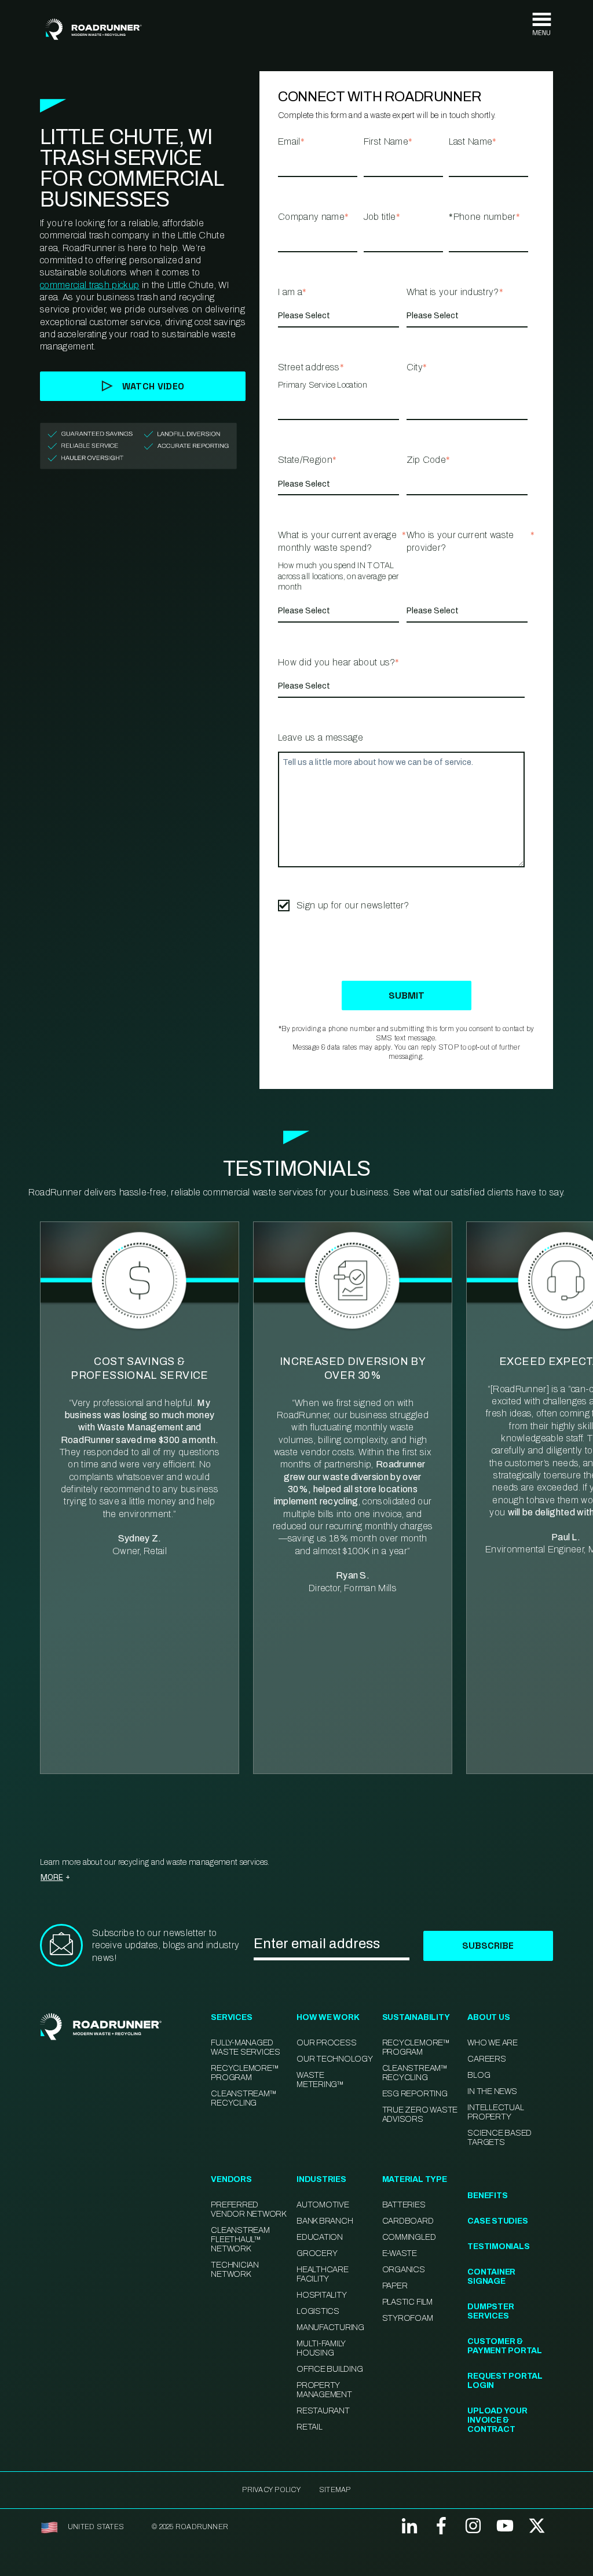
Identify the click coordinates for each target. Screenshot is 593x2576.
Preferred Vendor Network (248, 2209)
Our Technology (335, 2059)
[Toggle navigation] (541, 25)
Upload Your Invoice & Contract (497, 2420)
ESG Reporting (415, 2094)
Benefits (487, 2196)
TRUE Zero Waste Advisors (420, 2115)
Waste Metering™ (320, 2080)
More (52, 1877)
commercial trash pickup (89, 285)
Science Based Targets (499, 2138)
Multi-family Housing (321, 2348)
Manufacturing (330, 2327)
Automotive (323, 2205)
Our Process (326, 2043)
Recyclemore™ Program (416, 2047)
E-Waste (400, 2253)
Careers (486, 2059)
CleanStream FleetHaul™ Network (240, 2240)
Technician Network (235, 2270)
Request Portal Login (505, 2381)
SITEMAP (335, 2490)
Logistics (318, 2311)
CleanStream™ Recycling (244, 2098)
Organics (404, 2270)
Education (320, 2237)
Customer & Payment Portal (505, 2346)
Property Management (324, 2390)
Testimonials (498, 2246)
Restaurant (323, 2411)
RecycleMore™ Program (245, 2073)
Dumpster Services (490, 2311)
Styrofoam (408, 2318)
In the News (492, 2091)
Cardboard (408, 2221)
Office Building (330, 2369)
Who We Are (493, 2043)
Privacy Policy (271, 2490)
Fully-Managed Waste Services (246, 2047)
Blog (479, 2075)
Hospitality (321, 2295)
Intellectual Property (495, 2112)
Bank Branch (325, 2221)
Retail (310, 2427)
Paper (395, 2286)
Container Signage (491, 2277)
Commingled (409, 2237)
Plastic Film (407, 2302)
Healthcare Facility (323, 2274)
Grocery (317, 2253)
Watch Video (153, 386)
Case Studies (497, 2221)
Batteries (404, 2205)
